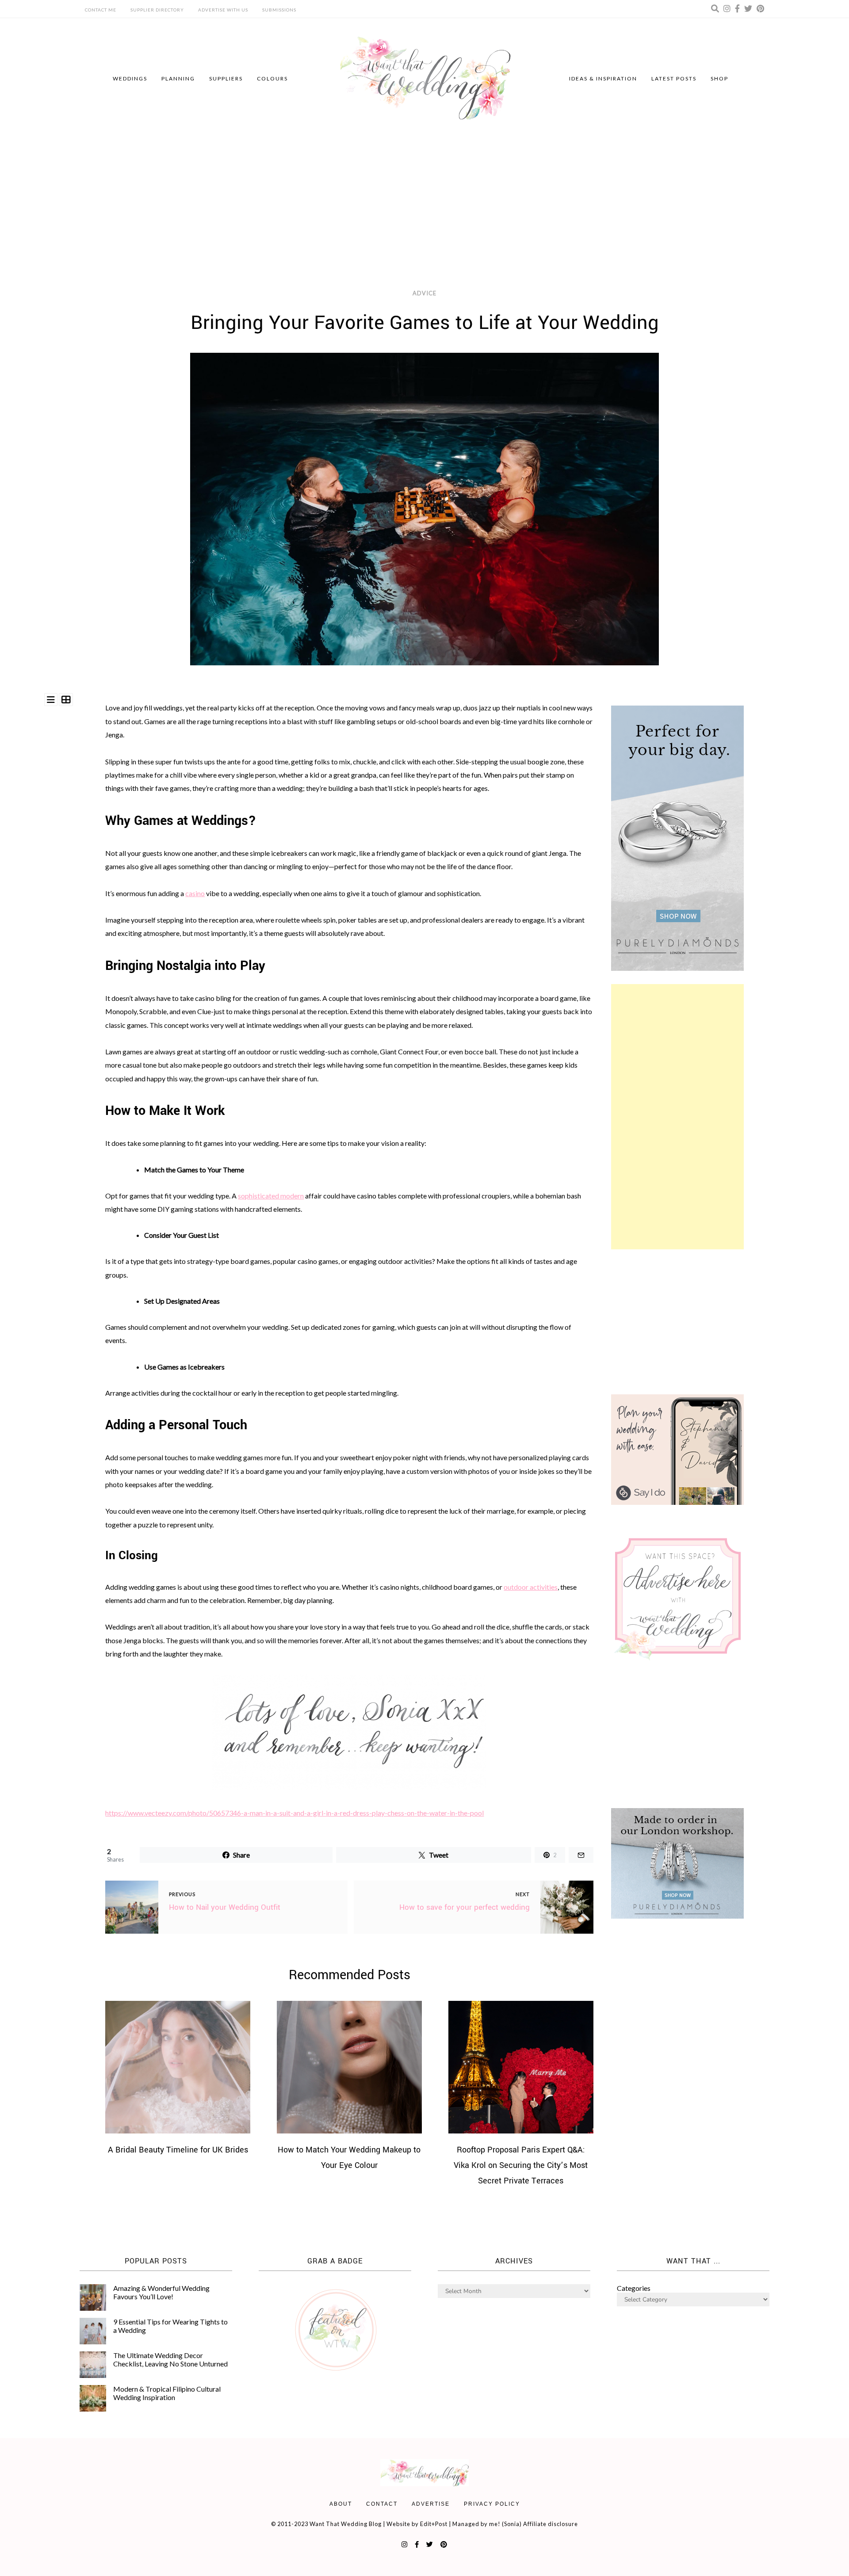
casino (195, 893)
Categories (634, 2288)
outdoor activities (531, 1587)
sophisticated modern (271, 1196)
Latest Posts (674, 78)
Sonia (512, 2524)
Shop (719, 78)
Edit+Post (434, 2524)
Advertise (431, 2504)
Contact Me (101, 10)
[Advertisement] (424, 206)
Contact (382, 2504)
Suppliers (226, 78)
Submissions (279, 10)
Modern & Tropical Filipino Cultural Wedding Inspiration (167, 2393)
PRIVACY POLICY (492, 2504)
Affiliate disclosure (551, 2524)
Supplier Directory (157, 10)
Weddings (130, 78)
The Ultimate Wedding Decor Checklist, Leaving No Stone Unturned (170, 2359)
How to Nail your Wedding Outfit (225, 1907)
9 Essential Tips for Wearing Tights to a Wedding (170, 2326)
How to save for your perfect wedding (465, 1907)
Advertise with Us (223, 10)
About (341, 2504)
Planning (178, 78)
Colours (272, 78)
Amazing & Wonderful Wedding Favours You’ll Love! (161, 2292)
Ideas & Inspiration (603, 78)
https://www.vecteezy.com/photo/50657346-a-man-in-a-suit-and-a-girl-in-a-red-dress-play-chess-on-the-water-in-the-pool (294, 1813)
